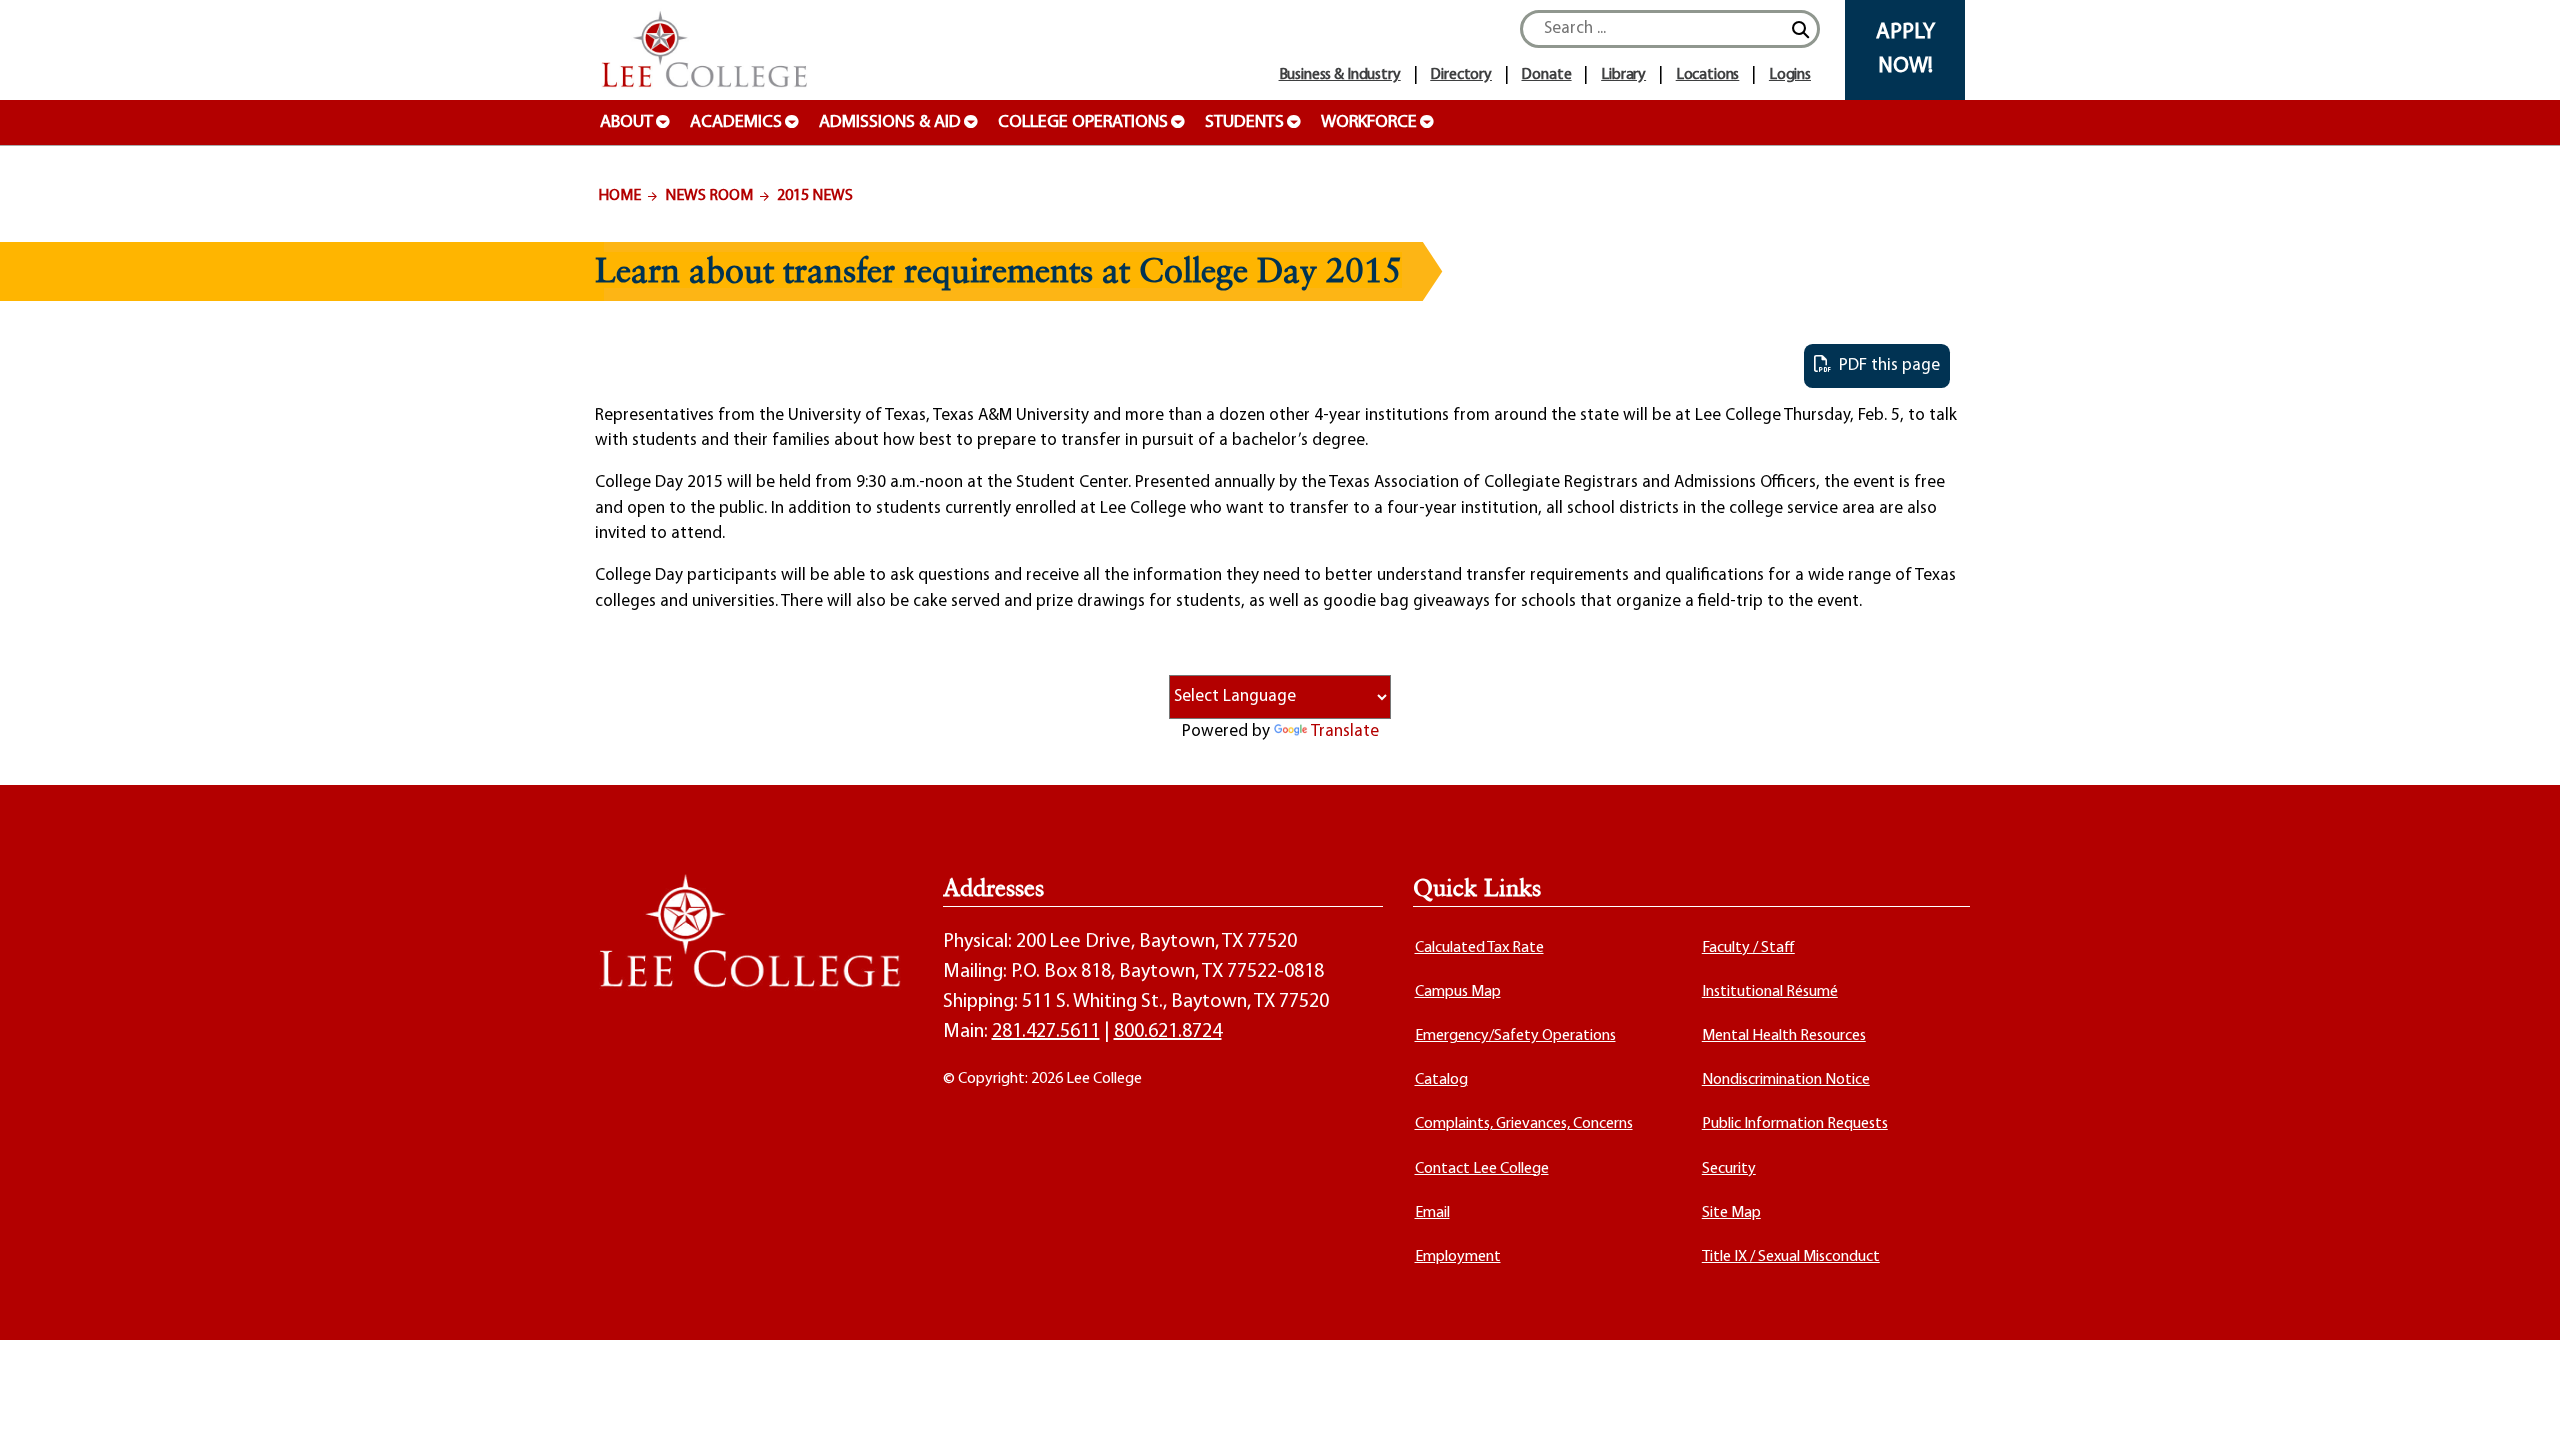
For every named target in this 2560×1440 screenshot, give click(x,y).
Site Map (1731, 1213)
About (626, 123)
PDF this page (1885, 365)
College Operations (1083, 123)
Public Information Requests (1795, 1124)
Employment (1458, 1257)
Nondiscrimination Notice (1786, 1080)
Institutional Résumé (1770, 992)
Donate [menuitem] (1546, 75)
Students (1244, 123)
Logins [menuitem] (1790, 75)
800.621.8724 (1168, 1032)
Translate (1345, 731)
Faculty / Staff (1748, 948)
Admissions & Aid (890, 123)
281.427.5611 (1046, 1032)
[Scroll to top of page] (2520, 1400)
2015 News (815, 196)
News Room (709, 196)
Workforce (1369, 123)
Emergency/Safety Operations (1515, 1036)
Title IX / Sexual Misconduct (1791, 1257)
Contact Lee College (1482, 1169)
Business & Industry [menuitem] (1340, 75)
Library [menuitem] (1623, 75)
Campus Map (1458, 992)
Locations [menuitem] (1708, 75)
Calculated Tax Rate (1479, 948)
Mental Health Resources (1784, 1036)
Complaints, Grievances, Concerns (1524, 1124)
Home (619, 196)
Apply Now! (1905, 49)
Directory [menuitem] (1461, 75)
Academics (736, 123)
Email (1432, 1213)
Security (1729, 1169)
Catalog (1441, 1080)
